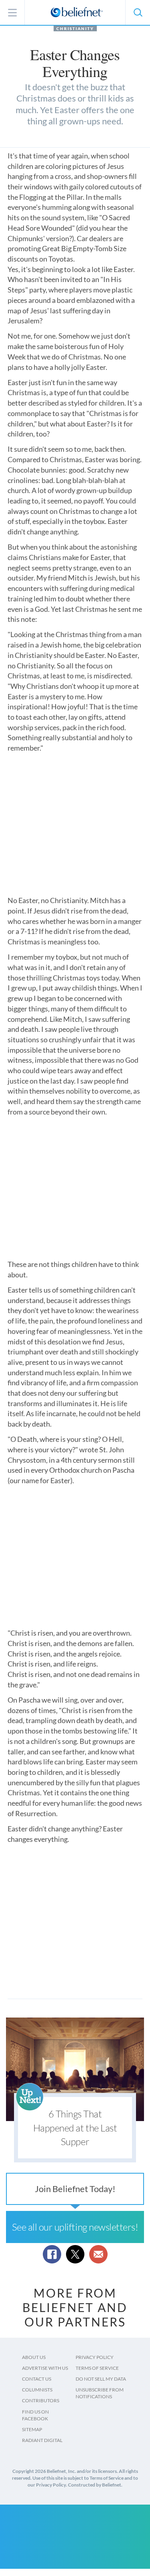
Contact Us (37, 2379)
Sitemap (32, 2429)
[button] (138, 12)
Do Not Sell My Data (101, 2379)
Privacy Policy (95, 2357)
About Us (34, 2357)
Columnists (37, 2390)
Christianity (75, 28)
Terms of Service (97, 2368)
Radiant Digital (42, 2440)
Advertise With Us (45, 2368)
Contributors (41, 2400)
